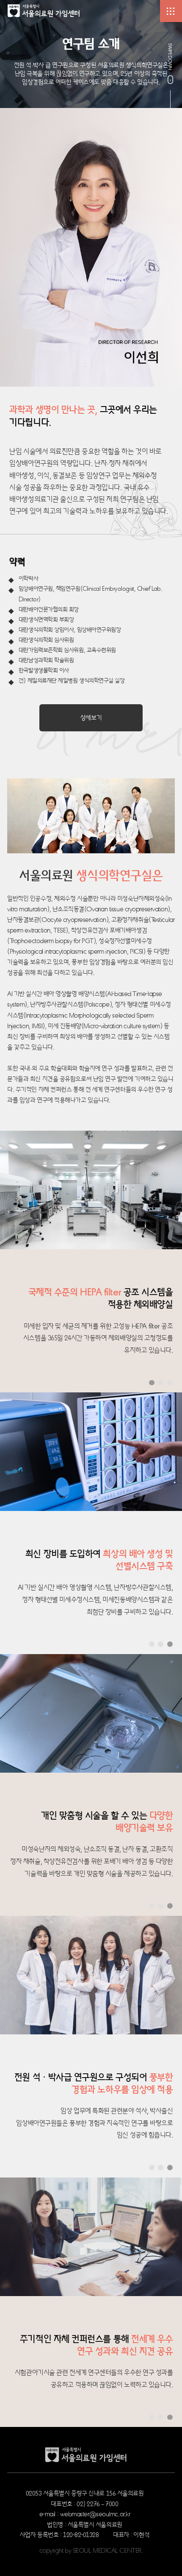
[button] (152, 1383)
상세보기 (91, 717)
